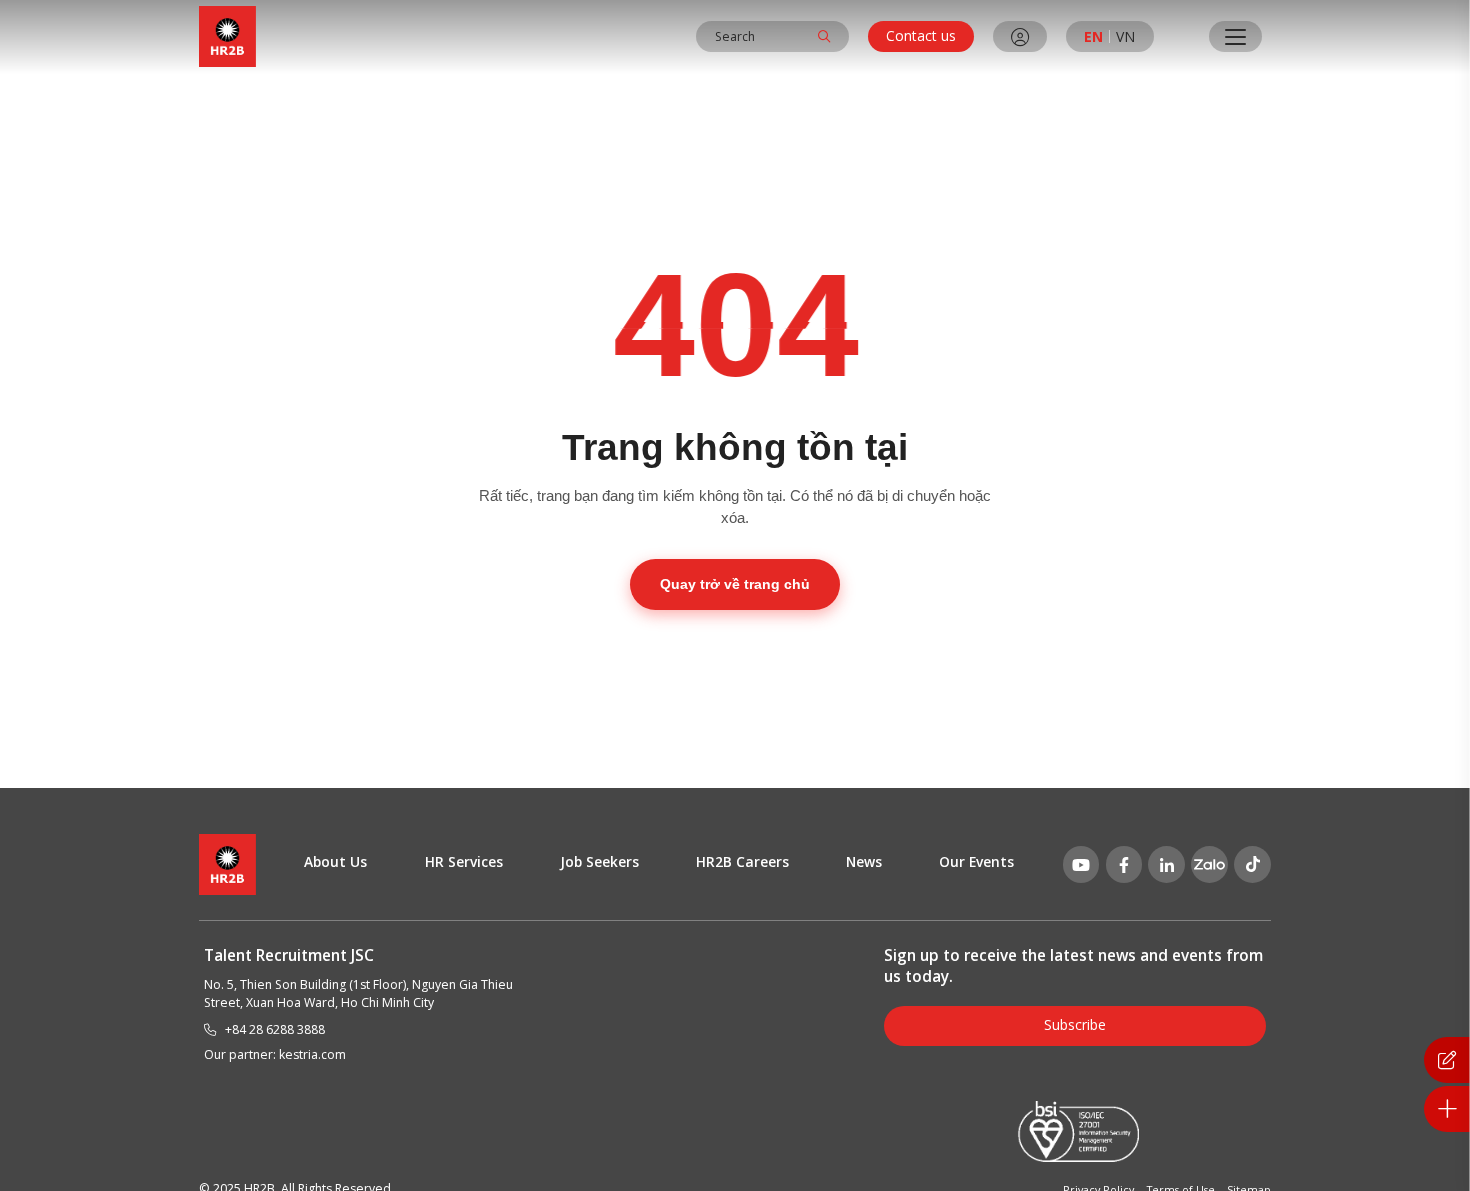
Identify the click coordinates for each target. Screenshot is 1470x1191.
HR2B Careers (742, 861)
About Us (335, 861)
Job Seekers (599, 861)
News (864, 861)
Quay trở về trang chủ (735, 583)
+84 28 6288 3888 (275, 1029)
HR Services (464, 861)
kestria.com (312, 1054)
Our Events (976, 861)
